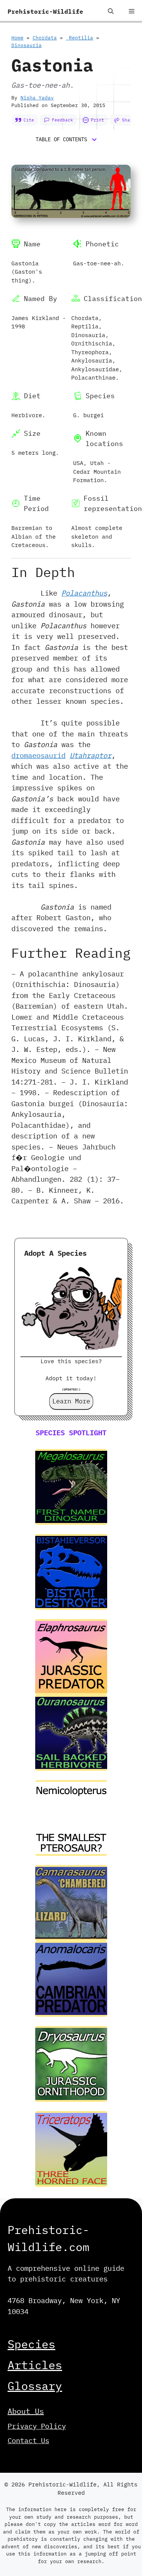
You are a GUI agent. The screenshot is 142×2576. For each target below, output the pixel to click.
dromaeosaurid (38, 755)
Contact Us (28, 2440)
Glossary (35, 2386)
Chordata (45, 38)
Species (31, 2344)
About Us (26, 2411)
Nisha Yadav (37, 98)
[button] (111, 11)
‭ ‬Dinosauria (27, 45)
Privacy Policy (37, 2426)
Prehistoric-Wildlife (45, 11)
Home (17, 38)
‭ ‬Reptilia (80, 38)
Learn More (71, 1401)
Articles (35, 2365)
